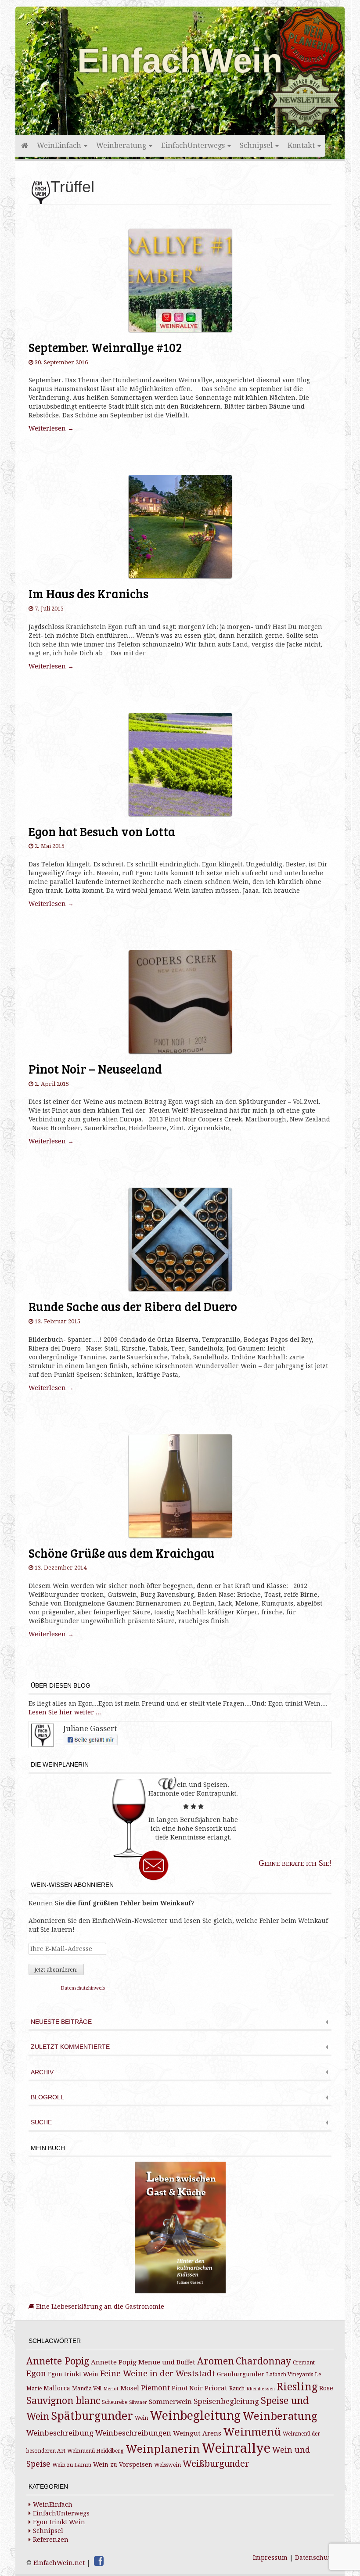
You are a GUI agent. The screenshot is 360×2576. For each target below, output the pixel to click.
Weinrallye (236, 2448)
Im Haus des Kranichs (88, 593)
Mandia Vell (87, 2389)
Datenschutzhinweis (83, 1988)
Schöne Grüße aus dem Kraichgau (122, 1553)
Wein (141, 2418)
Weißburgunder (216, 2464)
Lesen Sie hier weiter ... (65, 1712)
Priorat (216, 2388)
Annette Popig (58, 2361)
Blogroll (47, 2097)
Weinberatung (122, 146)
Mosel (130, 2388)
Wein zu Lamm (72, 2465)
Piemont (155, 2388)
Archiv (42, 2072)
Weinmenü (252, 2432)
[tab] (180, 2023)
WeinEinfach (60, 146)
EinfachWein (180, 61)
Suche (41, 2122)
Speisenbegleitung (226, 2402)
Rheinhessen (261, 2389)
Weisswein (167, 2465)
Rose (326, 2388)
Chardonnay (263, 2361)
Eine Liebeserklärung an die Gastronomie (99, 2307)
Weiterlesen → (51, 428)
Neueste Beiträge (61, 2022)
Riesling (297, 2387)
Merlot (111, 2389)
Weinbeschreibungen (133, 2433)
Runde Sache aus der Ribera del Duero (133, 1306)
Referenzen (51, 2540)
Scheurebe (115, 2402)
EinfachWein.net (59, 2563)
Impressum (270, 2558)
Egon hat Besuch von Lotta (102, 831)
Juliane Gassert (90, 1728)
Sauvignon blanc (63, 2401)
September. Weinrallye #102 (105, 347)
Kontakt (302, 146)
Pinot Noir (187, 2388)
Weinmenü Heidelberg (95, 2451)
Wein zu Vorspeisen (123, 2465)
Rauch (237, 2389)
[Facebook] (99, 2561)
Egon (36, 2373)
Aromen (216, 2361)
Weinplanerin (163, 2449)
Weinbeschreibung (60, 2433)
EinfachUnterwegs (194, 146)
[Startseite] (24, 146)
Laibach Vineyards (290, 2375)
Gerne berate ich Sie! (295, 1863)
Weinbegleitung (195, 2416)
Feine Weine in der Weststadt (158, 2373)
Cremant (304, 2363)
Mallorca (57, 2388)
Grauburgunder (241, 2374)
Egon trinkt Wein (73, 2374)
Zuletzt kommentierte (70, 2047)
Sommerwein (170, 2402)
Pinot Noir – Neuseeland (95, 1069)
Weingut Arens (197, 2433)
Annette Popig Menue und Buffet (143, 2362)
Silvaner (138, 2402)
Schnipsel (257, 146)
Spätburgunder (92, 2416)
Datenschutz (314, 2558)
